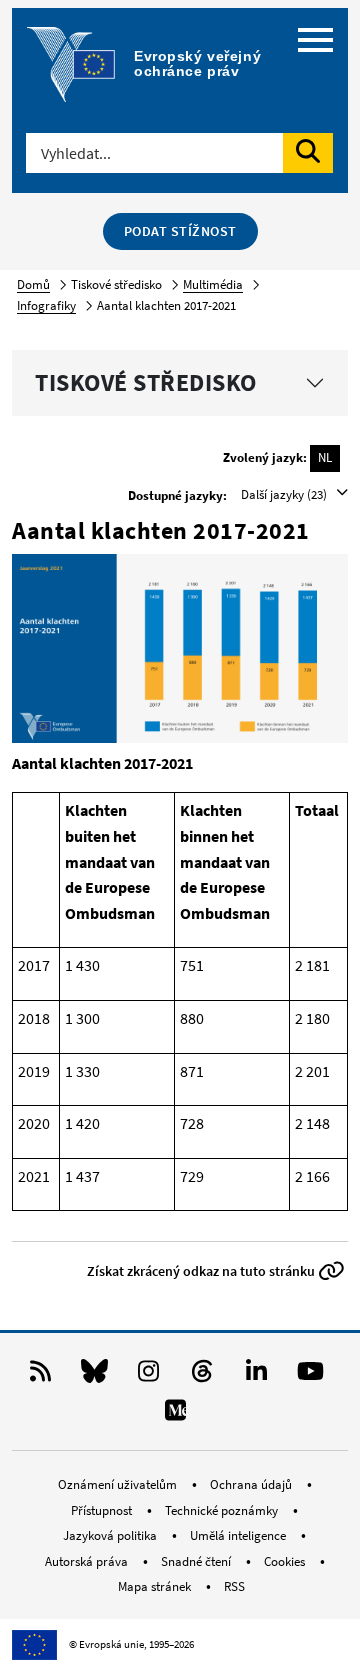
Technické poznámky (223, 1510)
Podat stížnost (180, 231)
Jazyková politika (111, 1535)
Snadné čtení (197, 1561)
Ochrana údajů (252, 1484)
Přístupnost (103, 1510)
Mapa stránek (156, 1586)
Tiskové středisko (146, 382)
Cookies (286, 1561)
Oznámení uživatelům (119, 1484)
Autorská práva (88, 1561)
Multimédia (213, 284)
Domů (33, 284)
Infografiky (46, 305)
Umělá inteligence (239, 1535)
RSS (234, 1586)
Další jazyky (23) (285, 494)
